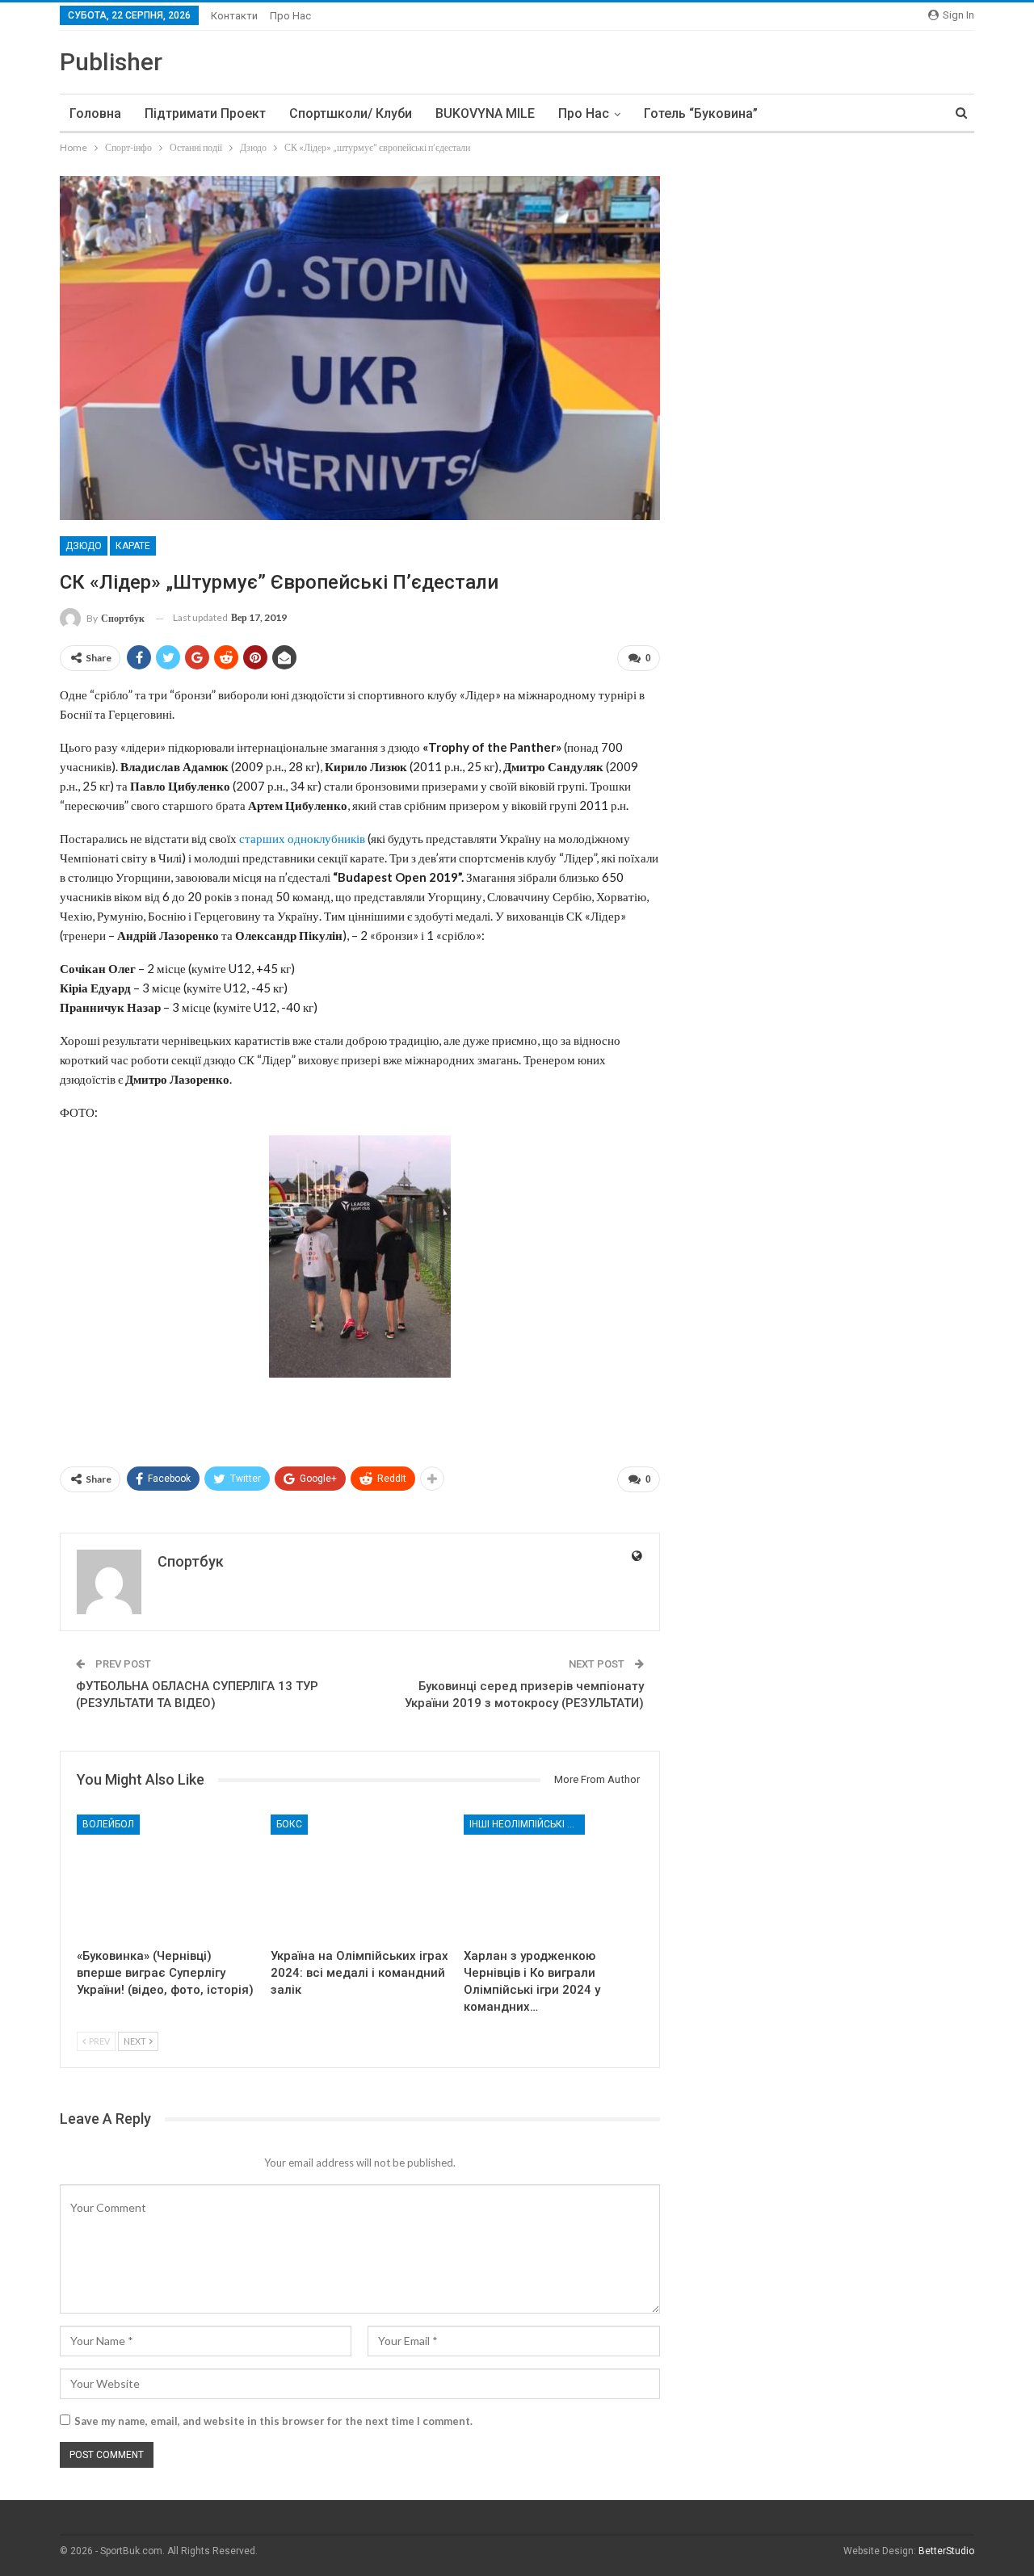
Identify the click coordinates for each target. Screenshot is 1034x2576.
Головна (95, 113)
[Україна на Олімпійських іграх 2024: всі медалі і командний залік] (360, 1877)
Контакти (234, 16)
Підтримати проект (205, 113)
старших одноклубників (302, 838)
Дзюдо (84, 546)
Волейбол (108, 1824)
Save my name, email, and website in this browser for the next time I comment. (273, 2421)
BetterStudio (946, 2551)
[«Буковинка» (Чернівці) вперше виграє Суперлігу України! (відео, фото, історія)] (166, 1877)
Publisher (111, 62)
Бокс (289, 1824)
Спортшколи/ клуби (351, 113)
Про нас (290, 16)
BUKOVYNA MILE (485, 113)
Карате (133, 546)
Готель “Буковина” (701, 113)
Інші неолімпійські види (527, 1824)
